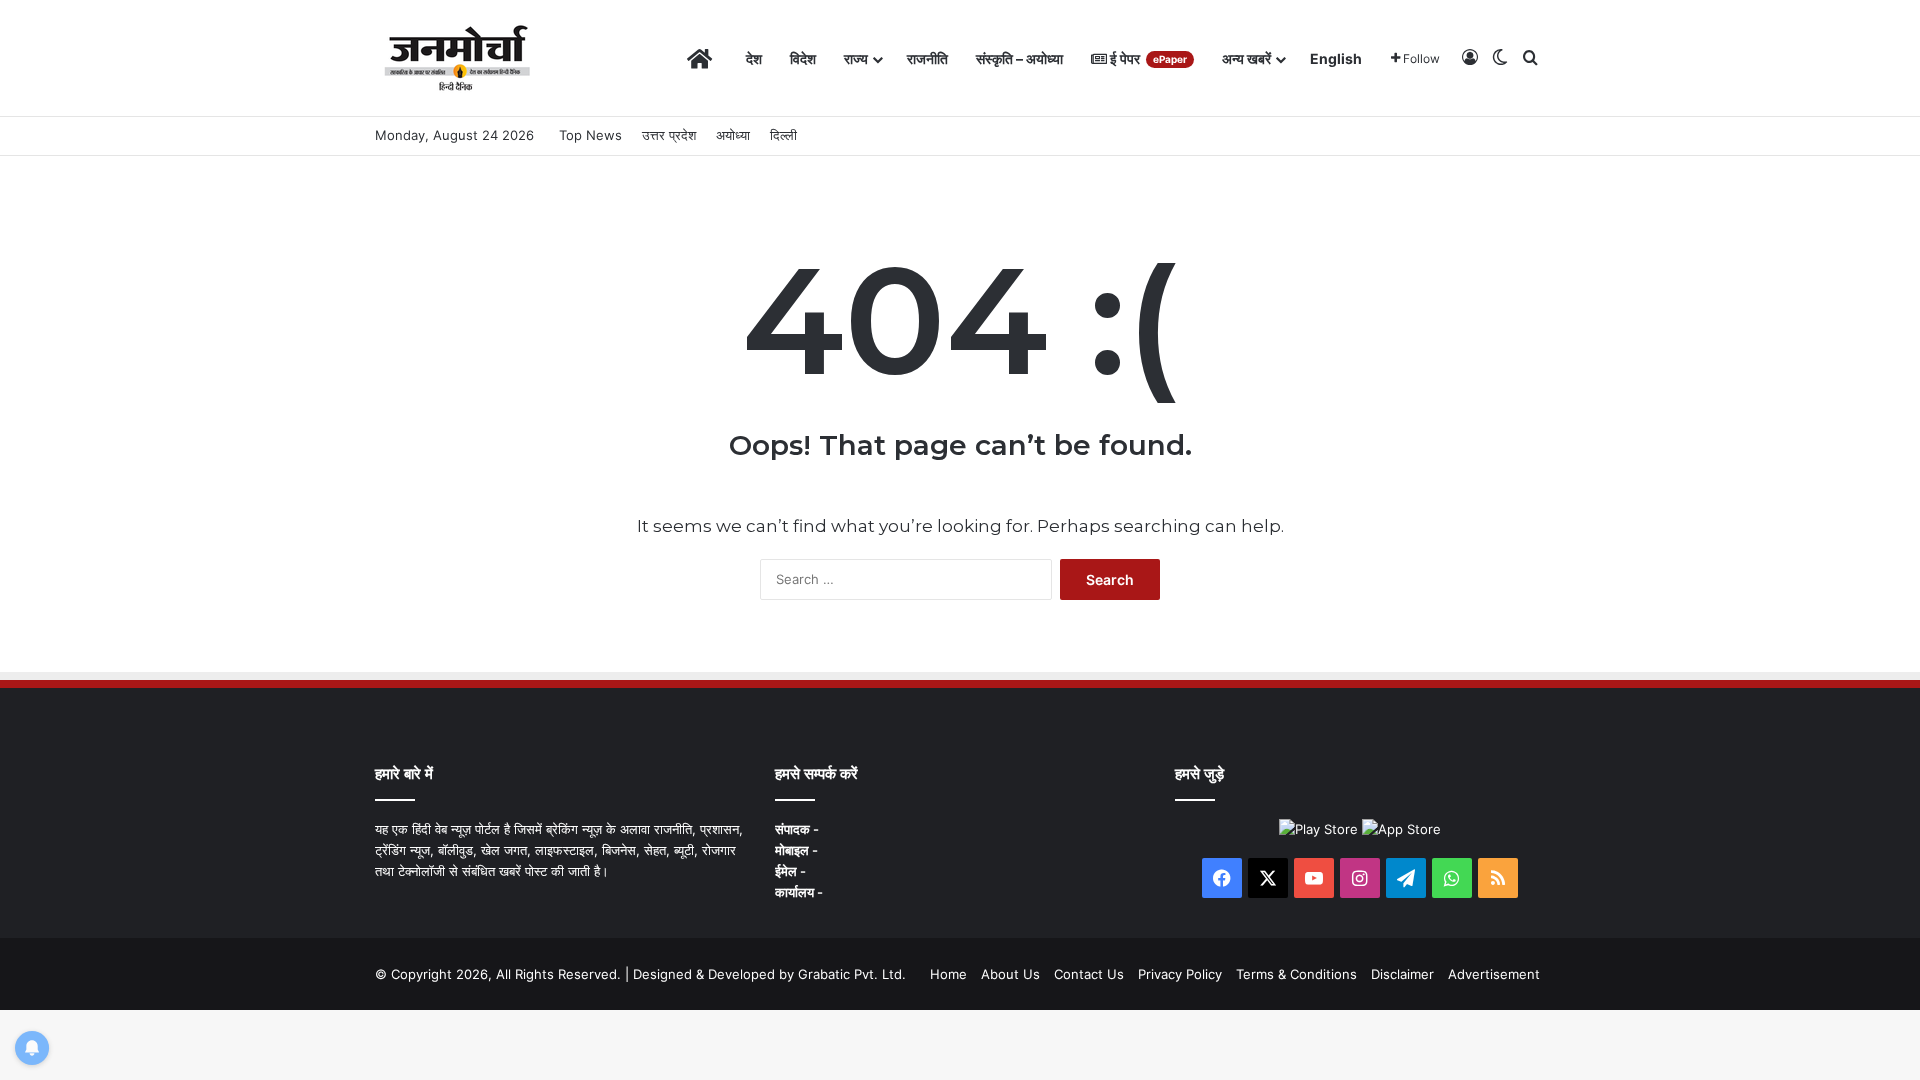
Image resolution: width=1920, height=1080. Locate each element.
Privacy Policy (1180, 974)
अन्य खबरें (1246, 58)
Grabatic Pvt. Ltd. (852, 974)
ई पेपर (1147, 58)
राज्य (856, 58)
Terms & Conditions (1296, 974)
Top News (590, 135)
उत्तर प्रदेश (669, 135)
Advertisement (1494, 974)
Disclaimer (1402, 974)
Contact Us (1089, 974)
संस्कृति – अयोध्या (1019, 58)
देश (754, 58)
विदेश (803, 58)
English (1336, 58)
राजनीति (927, 58)
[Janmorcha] (457, 58)
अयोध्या (733, 135)
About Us (1010, 974)
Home (948, 974)
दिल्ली (783, 135)
